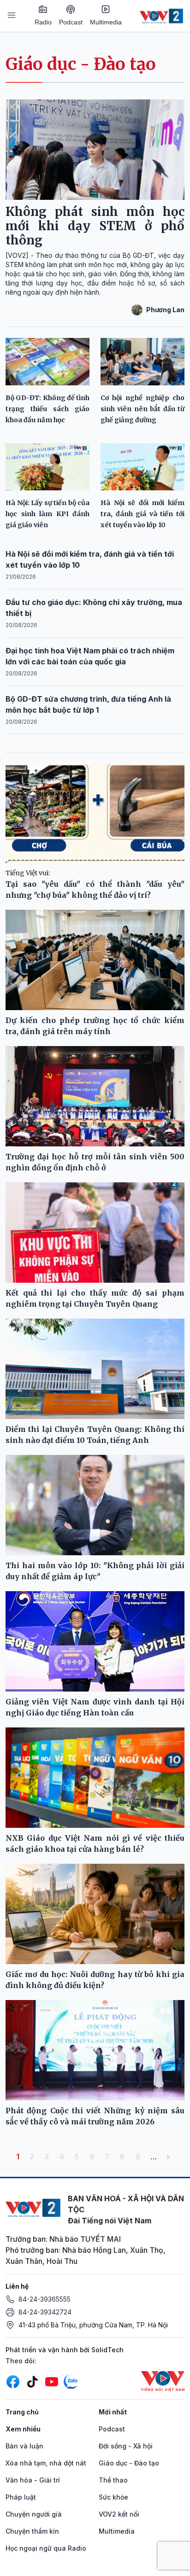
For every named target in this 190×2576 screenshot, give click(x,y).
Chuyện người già (34, 2514)
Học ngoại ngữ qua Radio (46, 2548)
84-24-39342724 (45, 2312)
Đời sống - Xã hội (126, 2446)
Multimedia (106, 22)
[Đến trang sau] (170, 2157)
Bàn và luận (24, 2446)
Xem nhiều (23, 2429)
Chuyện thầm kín (32, 2531)
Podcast (71, 22)
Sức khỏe (113, 2497)
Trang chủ (22, 2412)
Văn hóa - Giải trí (33, 2480)
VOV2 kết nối (119, 2514)
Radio (43, 22)
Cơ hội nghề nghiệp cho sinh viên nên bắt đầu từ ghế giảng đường (142, 409)
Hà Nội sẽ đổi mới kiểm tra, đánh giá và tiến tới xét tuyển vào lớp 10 (142, 514)
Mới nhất (113, 2412)
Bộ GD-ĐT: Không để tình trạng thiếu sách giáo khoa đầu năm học (47, 409)
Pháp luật (21, 2497)
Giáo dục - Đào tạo (81, 64)
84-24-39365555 (45, 2299)
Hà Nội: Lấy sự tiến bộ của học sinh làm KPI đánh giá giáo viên (47, 514)
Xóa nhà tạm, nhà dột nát (46, 2463)
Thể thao (113, 2480)
